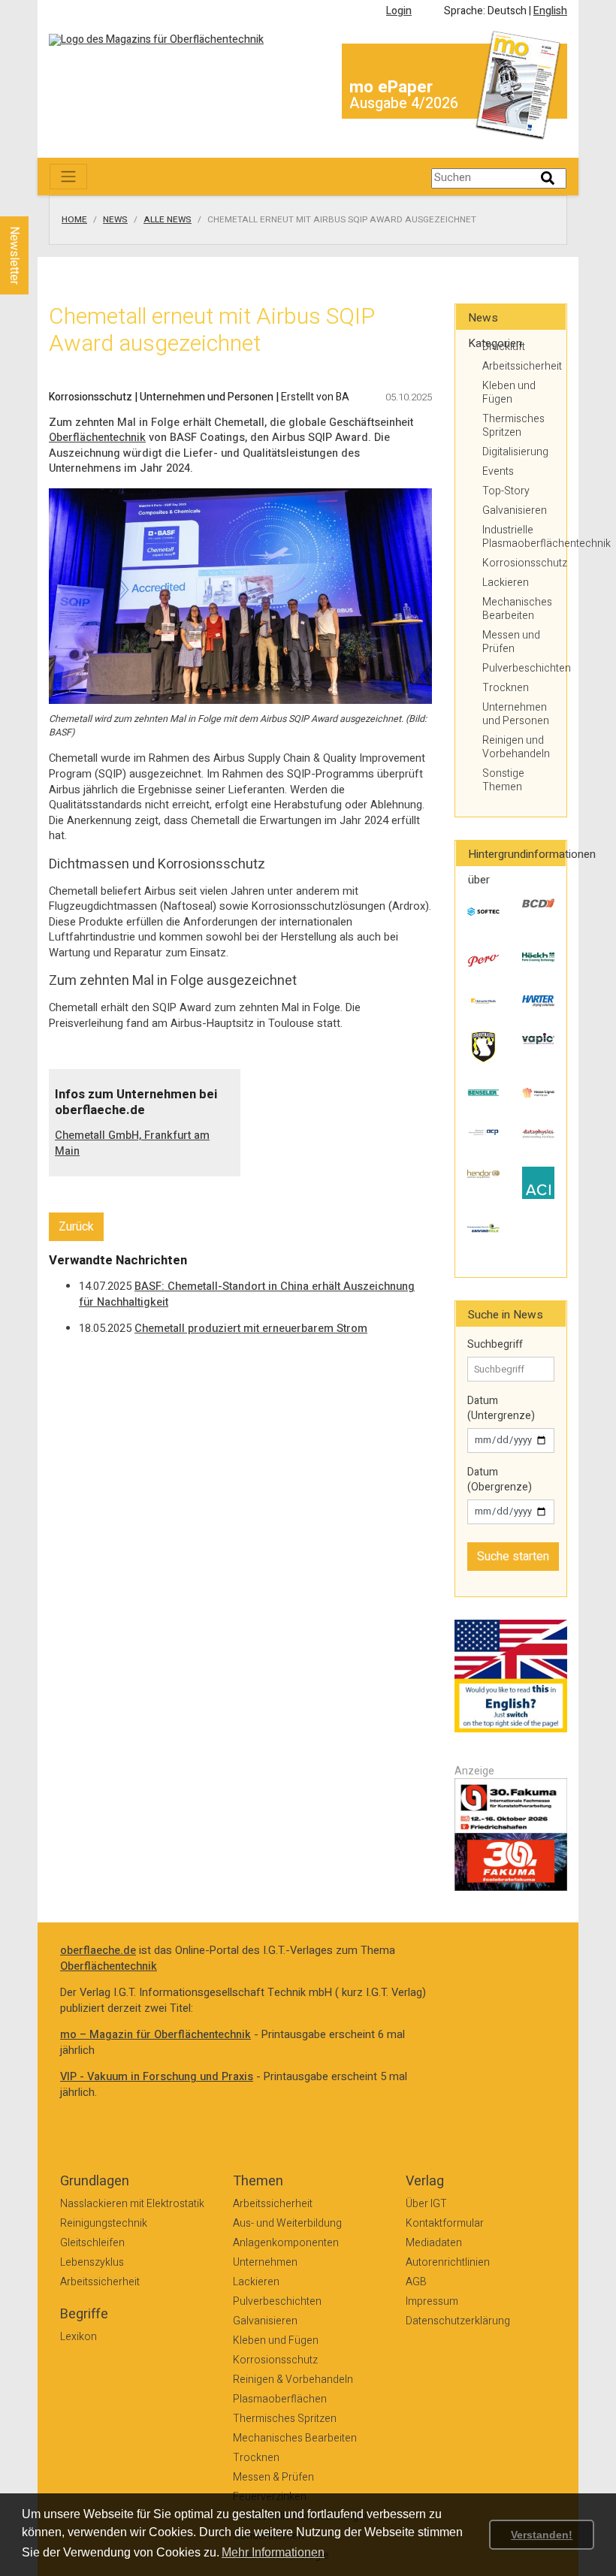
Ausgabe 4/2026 (404, 103)
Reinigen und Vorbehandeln (516, 747)
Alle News (168, 220)
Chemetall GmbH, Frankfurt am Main (132, 1143)
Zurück (76, 1227)
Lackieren (506, 583)
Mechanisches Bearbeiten (517, 609)
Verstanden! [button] (542, 2535)
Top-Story (506, 491)
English (550, 11)
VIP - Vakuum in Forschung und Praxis (157, 2077)
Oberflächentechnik (97, 438)
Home (74, 220)
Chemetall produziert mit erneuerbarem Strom (251, 1329)
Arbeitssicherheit (518, 366)
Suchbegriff (495, 1345)
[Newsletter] (39, 202)
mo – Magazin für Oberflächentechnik (156, 2035)
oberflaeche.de (98, 1951)
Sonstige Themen (503, 780)
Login (399, 11)
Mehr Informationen (273, 2552)
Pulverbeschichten (518, 668)
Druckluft (504, 347)
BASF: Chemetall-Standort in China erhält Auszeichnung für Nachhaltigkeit (247, 1294)
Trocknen (506, 688)
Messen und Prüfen (511, 642)
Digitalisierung (515, 452)
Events (498, 471)
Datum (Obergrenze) (500, 1480)
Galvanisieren (515, 510)
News (115, 220)
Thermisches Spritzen (513, 426)
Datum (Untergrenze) (501, 1408)
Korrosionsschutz (518, 563)
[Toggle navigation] (68, 177)
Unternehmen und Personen (516, 714)
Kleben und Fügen (509, 393)
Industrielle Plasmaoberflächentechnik (518, 537)
